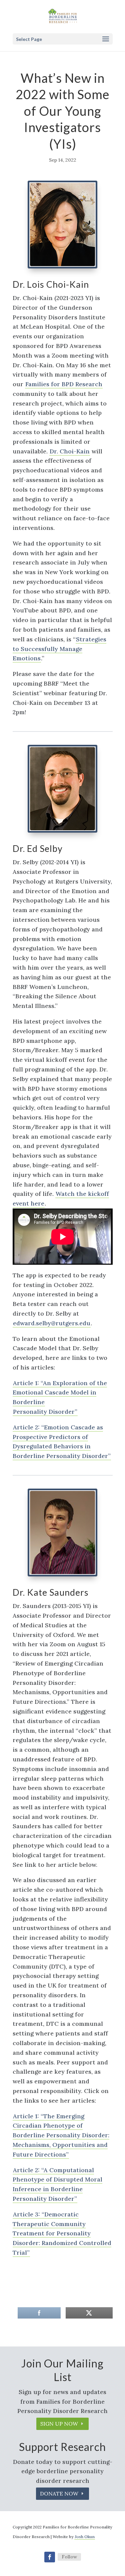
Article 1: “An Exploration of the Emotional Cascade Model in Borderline (60, 1393)
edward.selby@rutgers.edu (52, 1323)
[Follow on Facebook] (50, 2557)
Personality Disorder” (45, 1412)
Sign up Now (59, 2424)
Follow (69, 2557)
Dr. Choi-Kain (70, 451)
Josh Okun (85, 2537)
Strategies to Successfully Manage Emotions (59, 649)
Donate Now (59, 2494)
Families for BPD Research (64, 384)
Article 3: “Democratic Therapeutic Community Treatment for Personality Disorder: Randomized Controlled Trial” (62, 2233)
